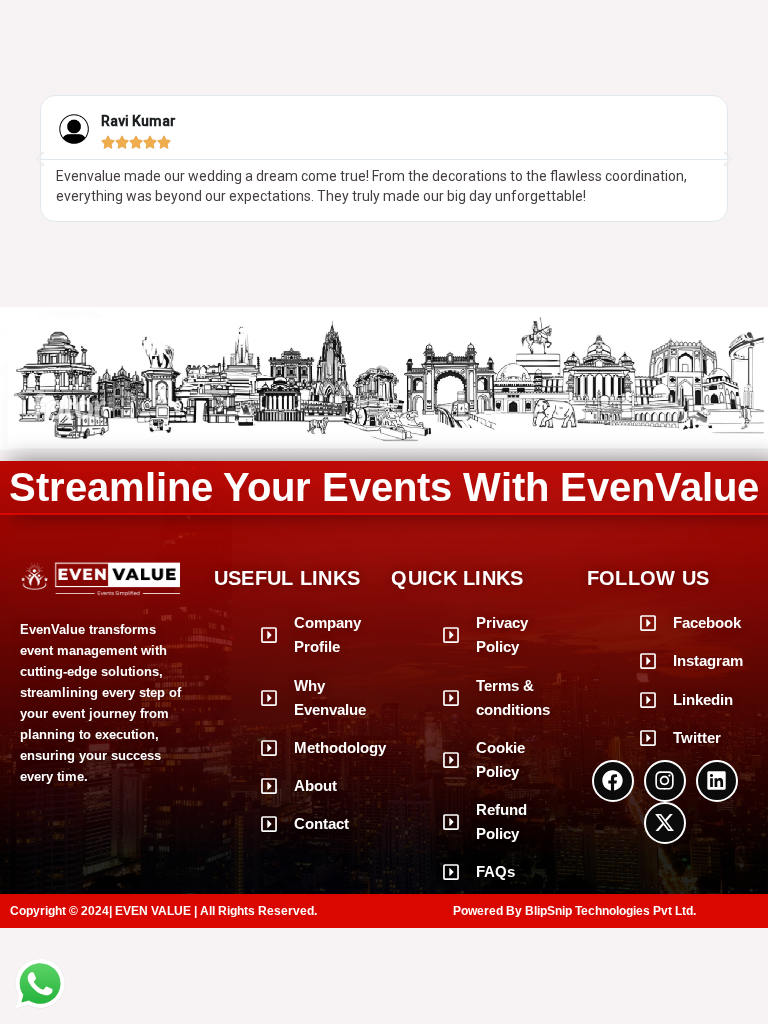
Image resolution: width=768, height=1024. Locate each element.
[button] (40, 159)
